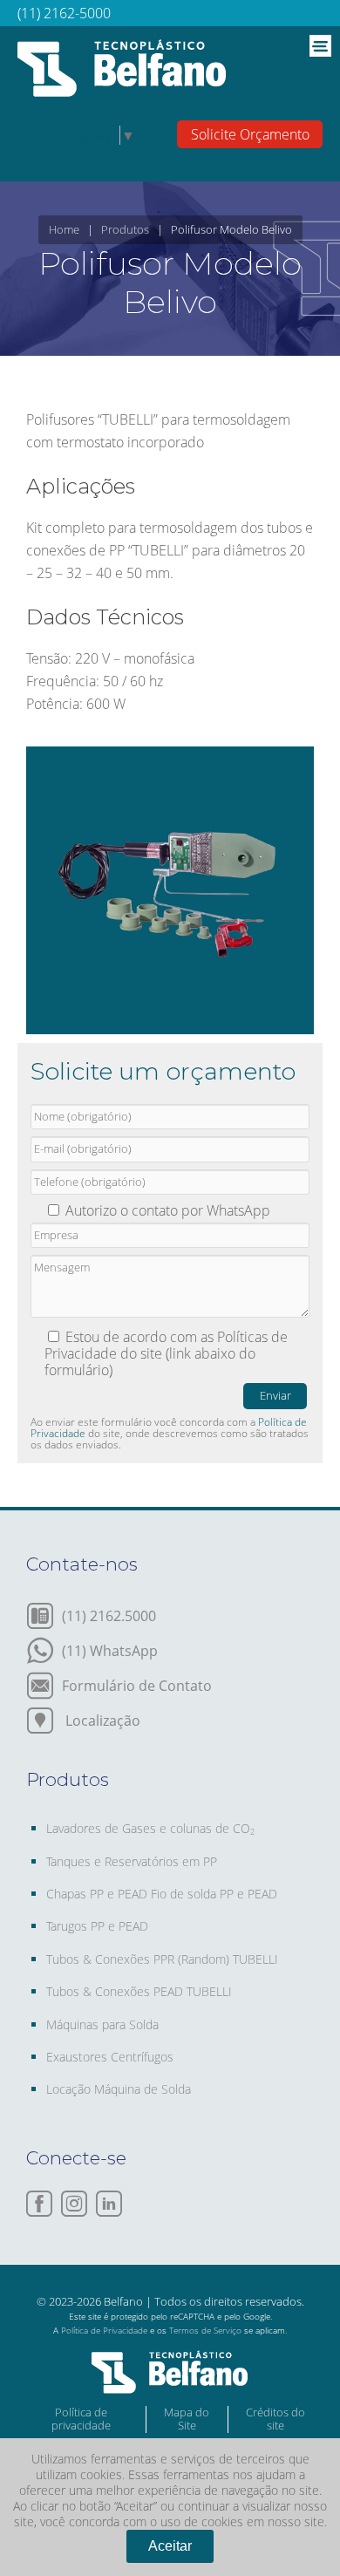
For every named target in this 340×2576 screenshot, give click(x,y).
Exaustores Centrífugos (110, 2057)
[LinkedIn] (109, 2204)
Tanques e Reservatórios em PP (132, 1861)
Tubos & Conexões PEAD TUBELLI (139, 1991)
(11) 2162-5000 (64, 13)
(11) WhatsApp (110, 1649)
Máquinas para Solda (102, 2024)
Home (64, 229)
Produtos (125, 229)
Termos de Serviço (205, 2330)
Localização (101, 1719)
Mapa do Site (187, 2419)
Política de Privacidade (104, 2330)
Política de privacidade (81, 2419)
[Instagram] (74, 2204)
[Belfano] (122, 71)
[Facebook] (39, 2204)
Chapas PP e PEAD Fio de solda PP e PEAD (162, 1894)
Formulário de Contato (137, 1684)
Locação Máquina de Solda (119, 2089)
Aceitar (170, 2546)
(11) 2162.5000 (109, 1615)
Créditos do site (275, 2419)
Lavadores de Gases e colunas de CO (150, 1828)
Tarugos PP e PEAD (97, 1926)
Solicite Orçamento (250, 134)
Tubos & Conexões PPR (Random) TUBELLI (162, 1959)
